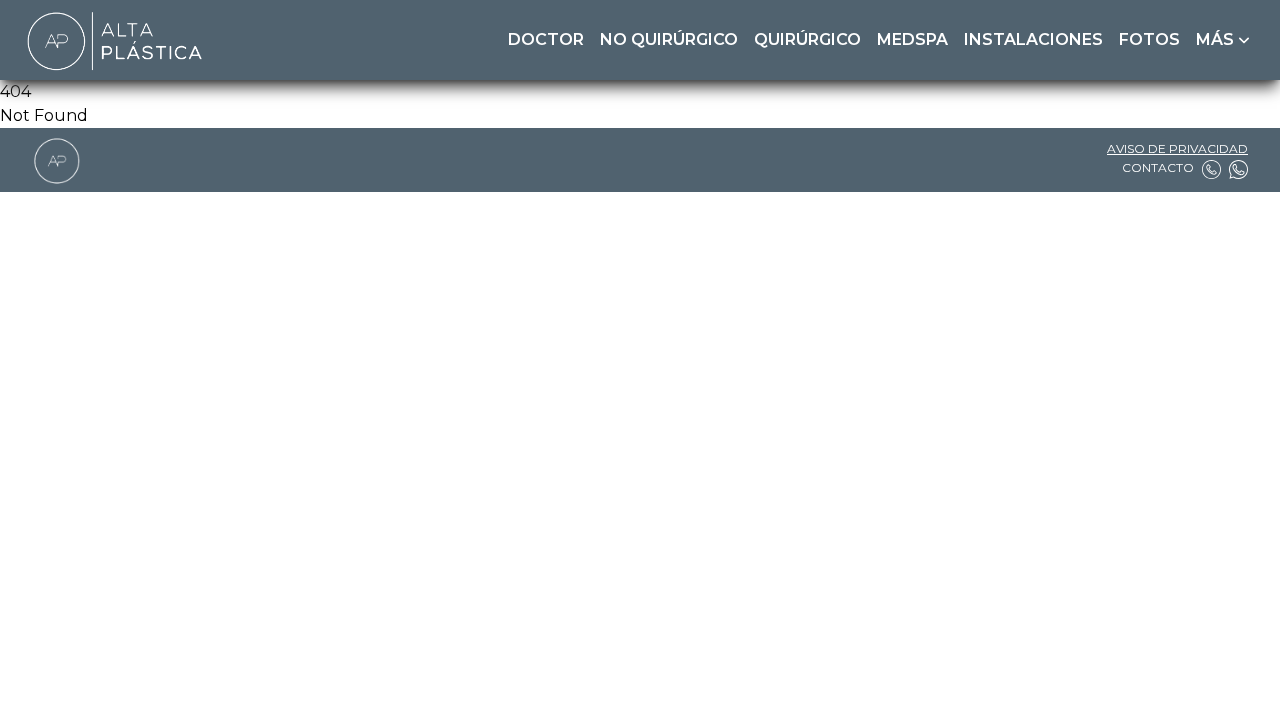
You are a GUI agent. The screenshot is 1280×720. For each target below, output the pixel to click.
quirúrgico (807, 39)
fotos (1149, 39)
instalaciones (1033, 39)
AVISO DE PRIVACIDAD (1177, 148)
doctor (546, 39)
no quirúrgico (669, 39)
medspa (912, 39)
